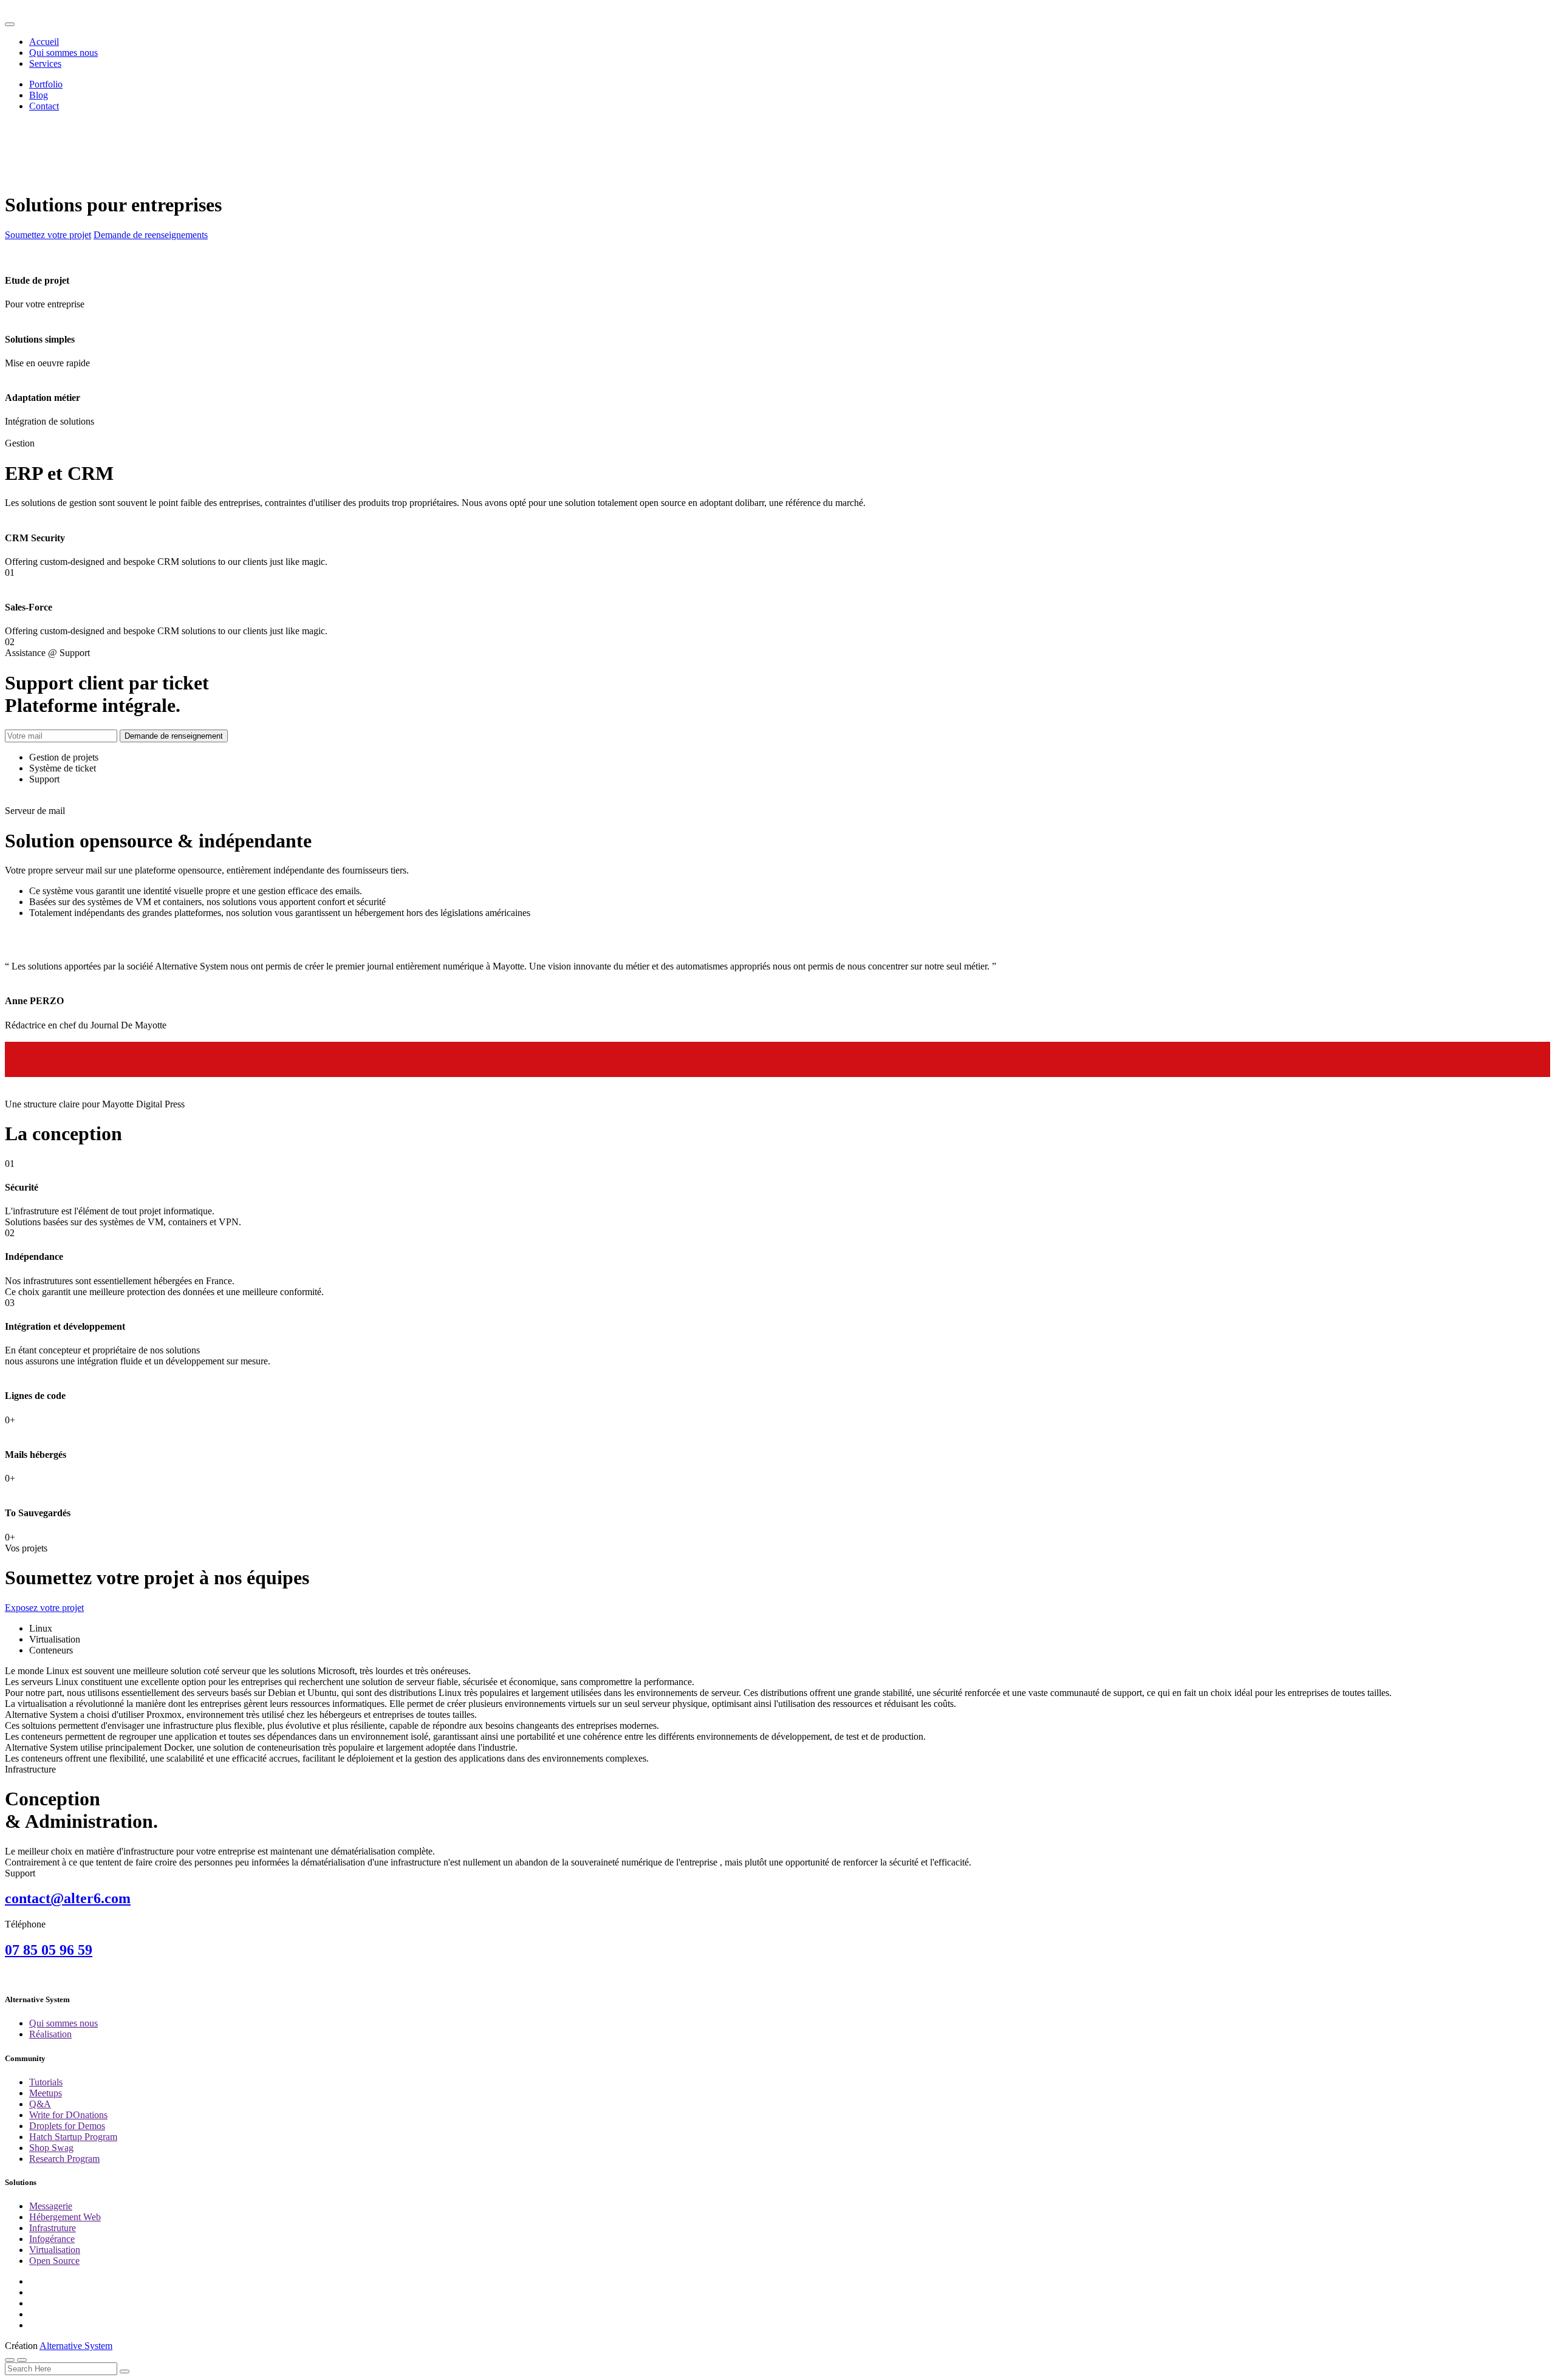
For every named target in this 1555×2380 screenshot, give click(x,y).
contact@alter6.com (68, 1898)
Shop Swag (51, 2148)
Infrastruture (53, 2228)
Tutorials (46, 2082)
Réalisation (50, 2034)
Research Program (64, 2159)
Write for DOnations (68, 2115)
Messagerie (51, 2206)
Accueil (44, 42)
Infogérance (52, 2239)
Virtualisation (55, 2250)
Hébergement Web (65, 2217)
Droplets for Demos (67, 2126)
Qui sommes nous (63, 53)
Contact (44, 106)
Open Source (54, 2261)
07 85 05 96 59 (49, 1950)
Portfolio (46, 84)
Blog (39, 95)
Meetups (46, 2093)
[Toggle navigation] (10, 24)
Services (45, 63)
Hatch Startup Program (73, 2137)
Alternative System (76, 2346)
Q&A (40, 2104)
